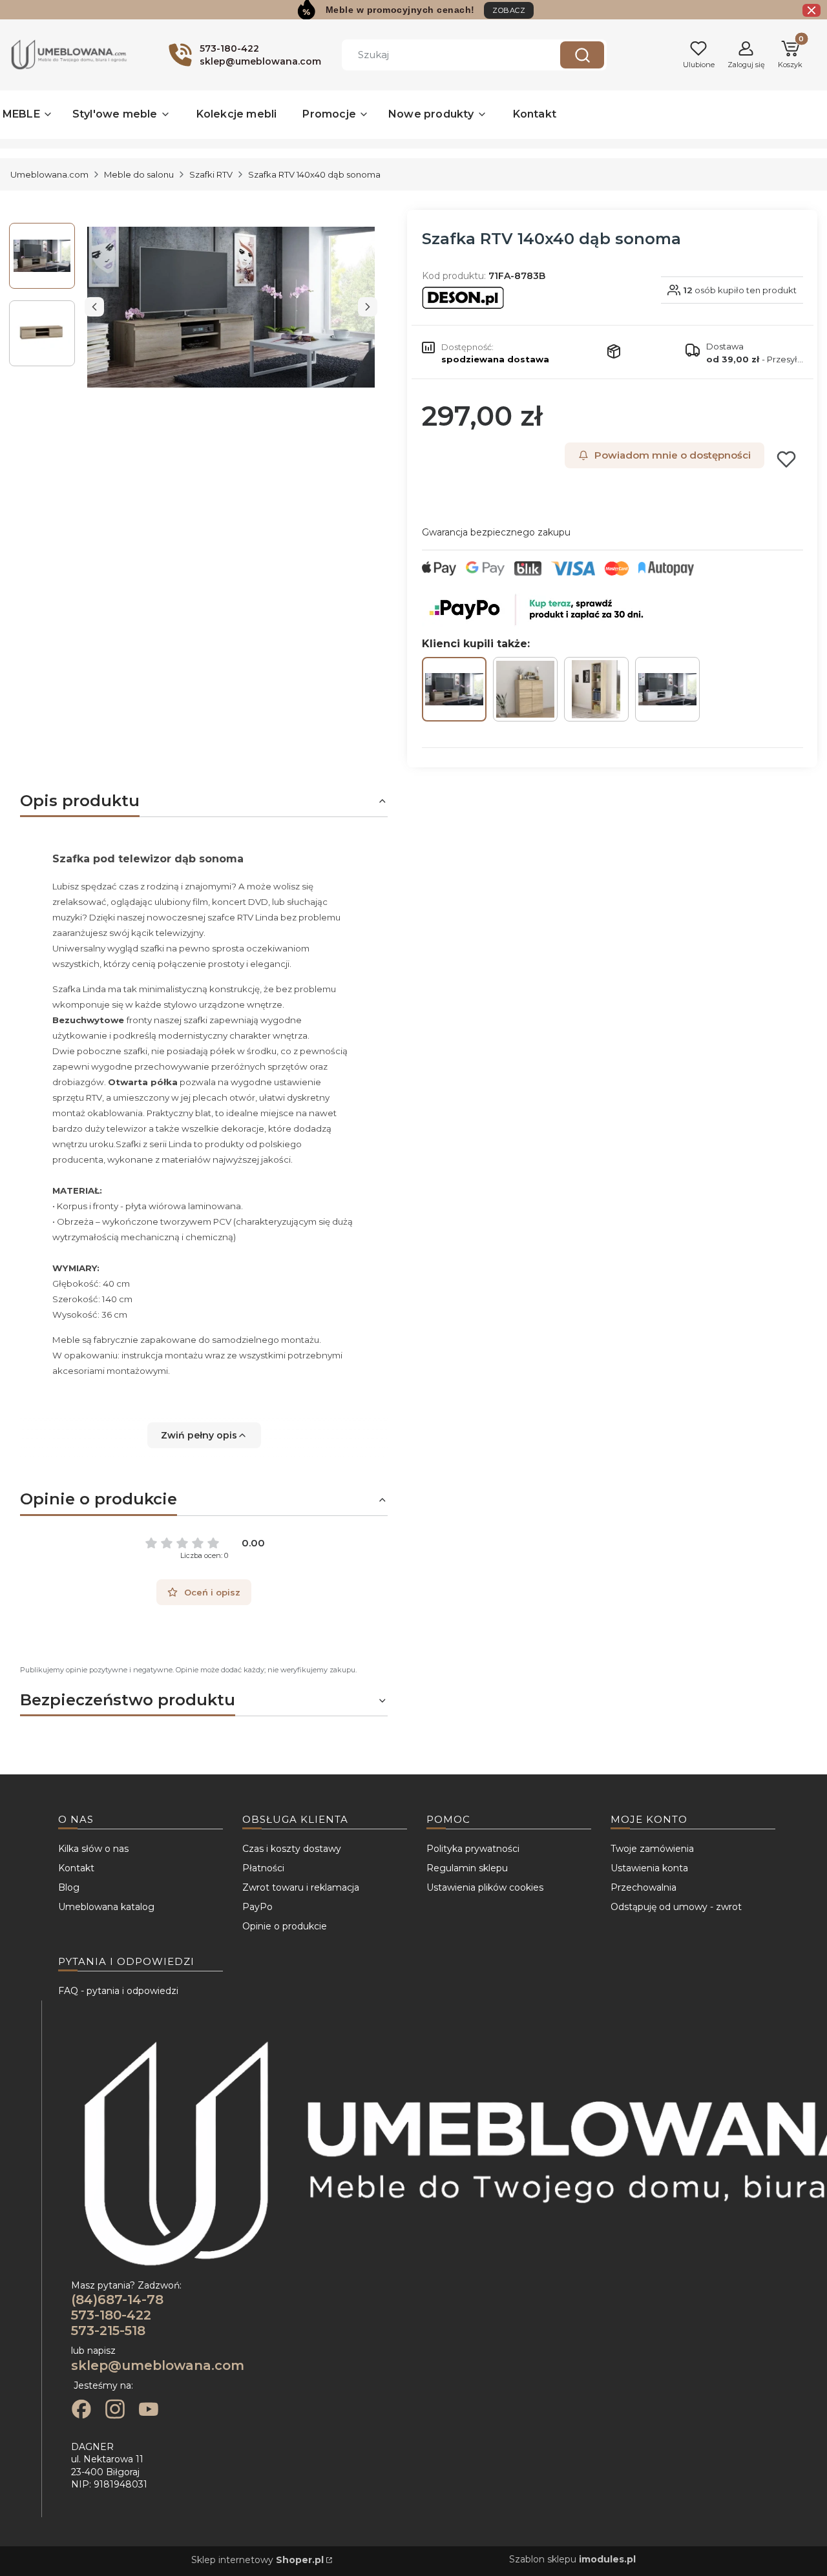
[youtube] (149, 2411)
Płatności (263, 1868)
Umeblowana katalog (106, 1907)
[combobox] (441, 55)
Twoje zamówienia (652, 1849)
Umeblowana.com (49, 174)
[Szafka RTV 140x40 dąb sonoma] (454, 689)
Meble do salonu (139, 174)
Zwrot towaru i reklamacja (301, 1887)
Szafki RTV (211, 174)
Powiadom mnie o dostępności (673, 455)
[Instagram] (115, 2411)
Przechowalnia (644, 1887)
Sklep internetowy (257, 2560)
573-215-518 (108, 2331)
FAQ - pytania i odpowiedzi (118, 1991)
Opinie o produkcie (285, 1926)
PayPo (257, 1907)
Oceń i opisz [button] (212, 1592)
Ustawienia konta (649, 1868)
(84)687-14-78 (117, 2300)
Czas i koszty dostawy (292, 1849)
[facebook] (81, 2411)
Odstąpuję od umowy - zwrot (676, 1907)
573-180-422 (111, 2315)
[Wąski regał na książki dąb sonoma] (596, 689)
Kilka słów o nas (93, 1849)
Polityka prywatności (473, 1849)
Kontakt (76, 1868)
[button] (582, 55)
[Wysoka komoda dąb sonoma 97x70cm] (525, 689)
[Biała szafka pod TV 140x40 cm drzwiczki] (667, 689)
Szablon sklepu (572, 2559)
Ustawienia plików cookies (485, 1887)
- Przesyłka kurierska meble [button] (755, 359)
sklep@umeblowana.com (158, 2365)
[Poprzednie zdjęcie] (94, 307)
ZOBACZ (509, 10)
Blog (69, 1887)
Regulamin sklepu (467, 1868)
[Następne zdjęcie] (368, 307)
